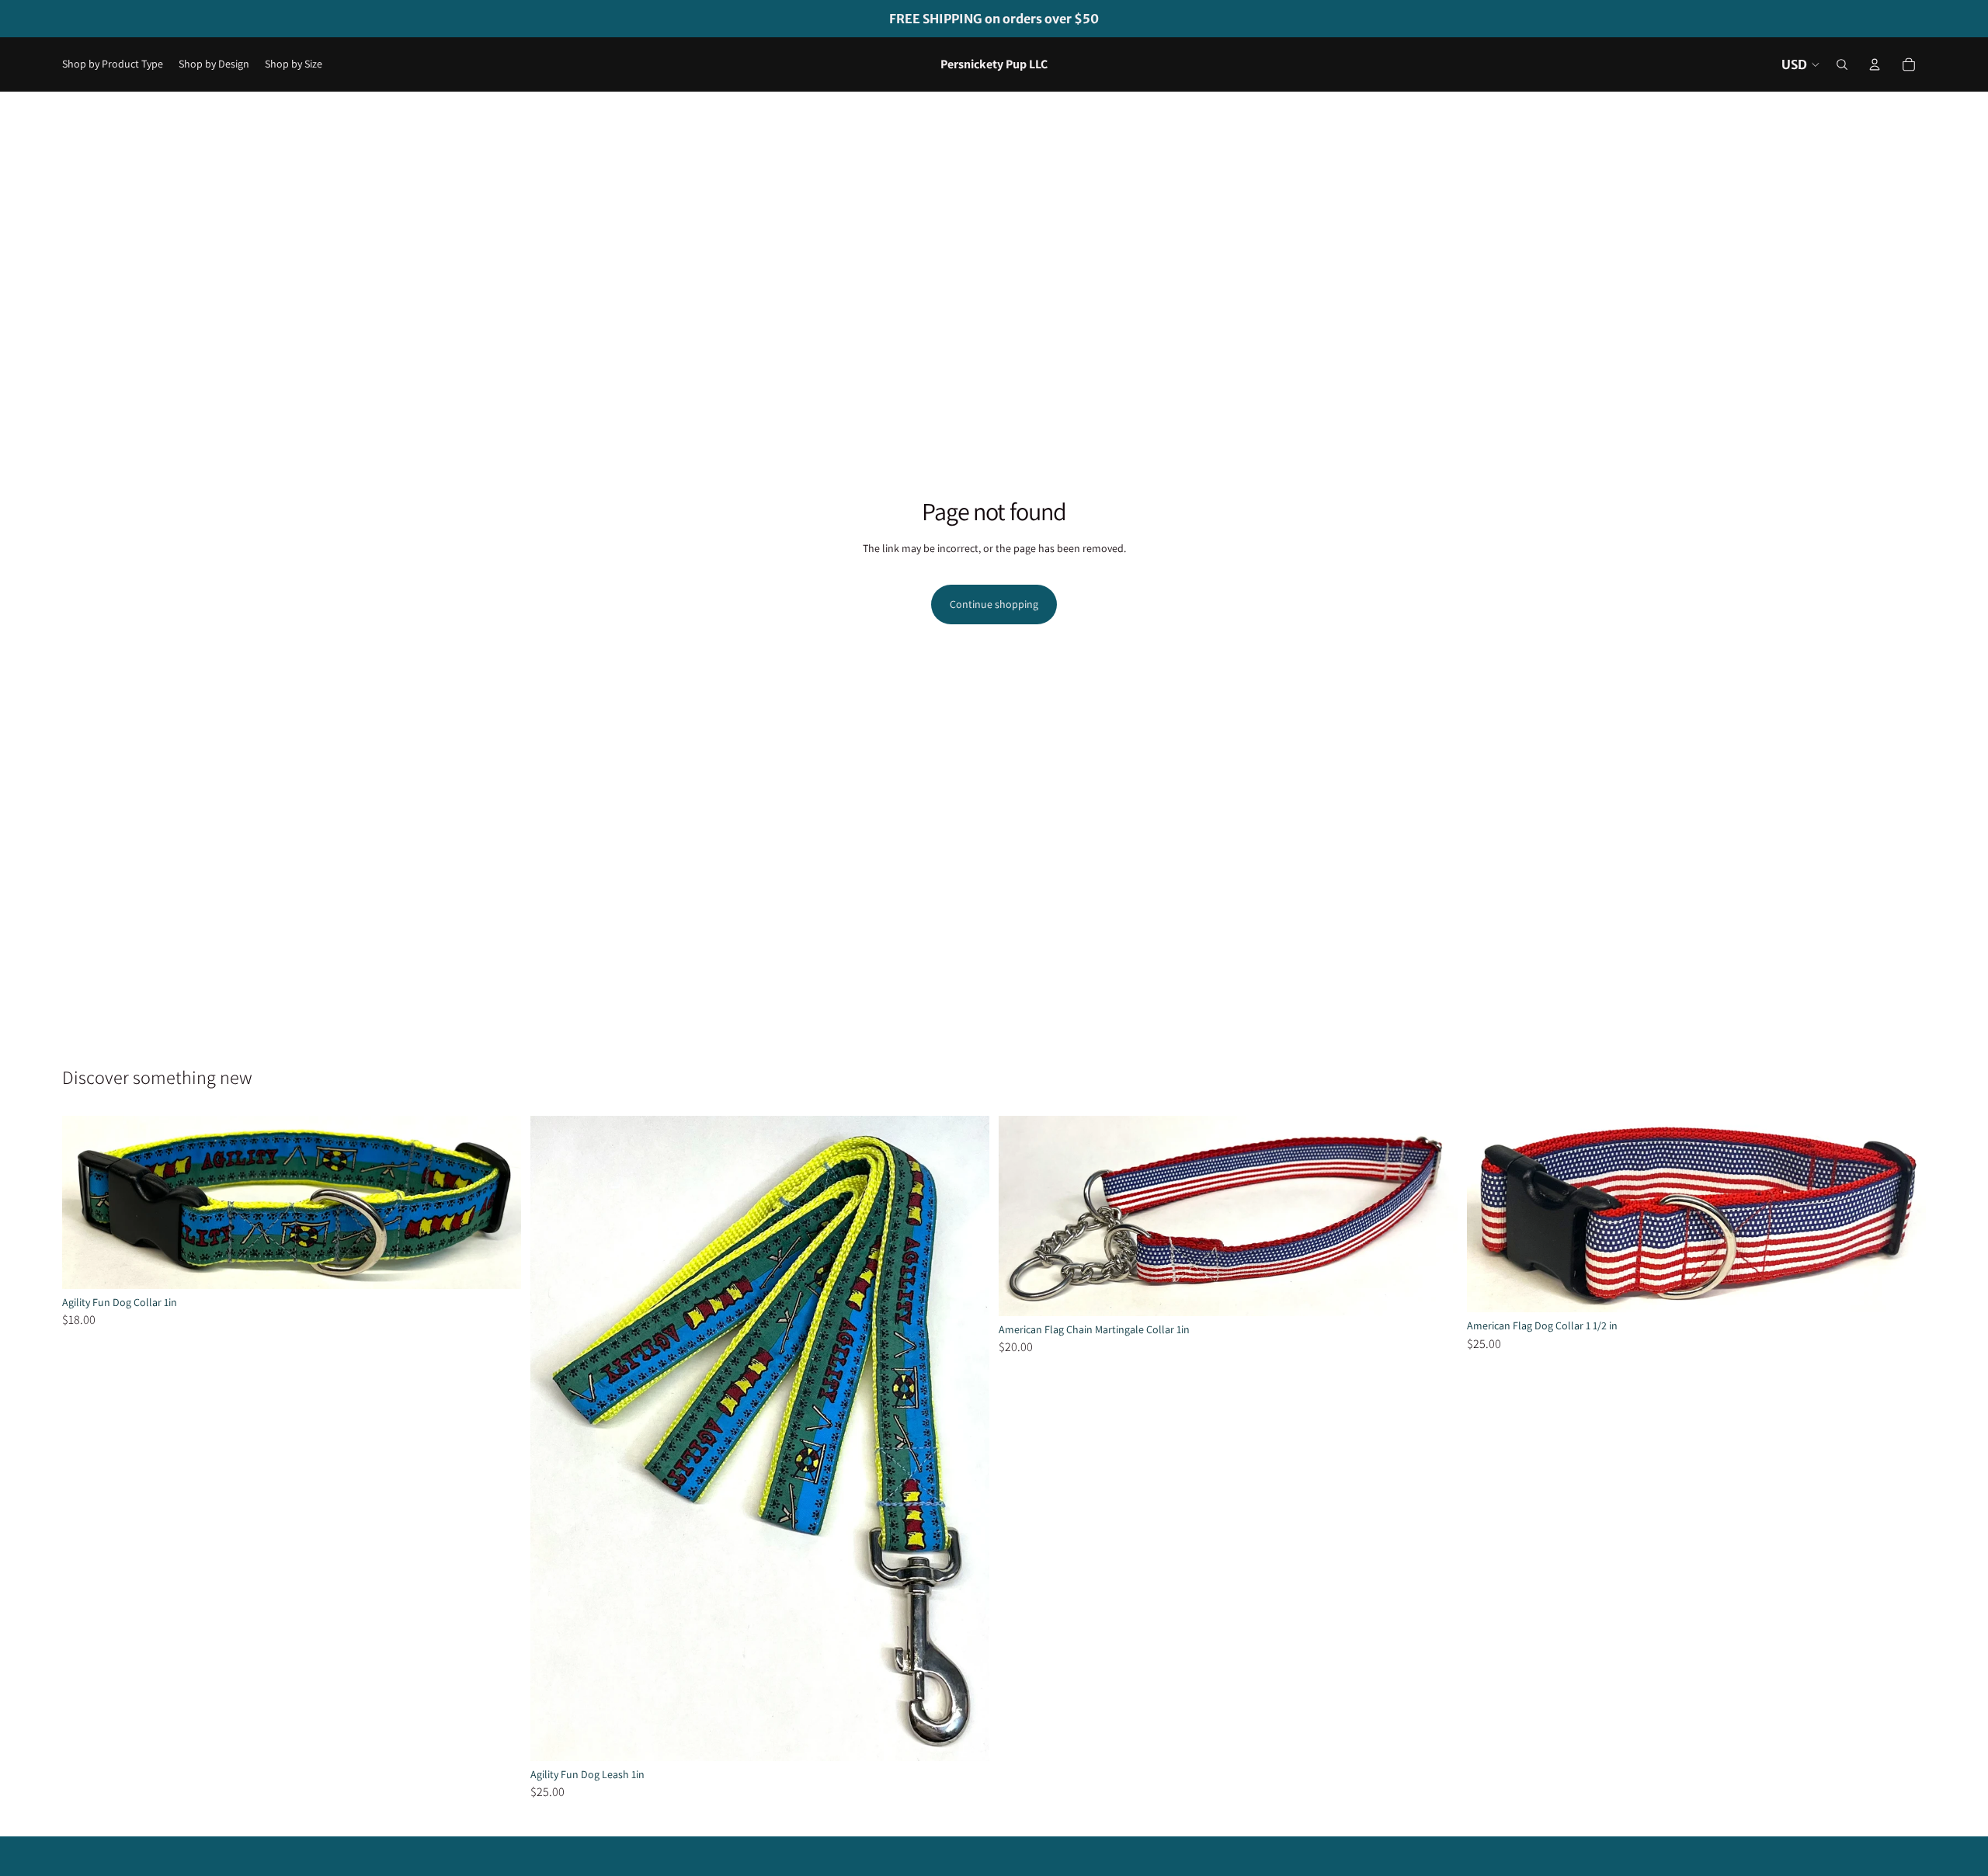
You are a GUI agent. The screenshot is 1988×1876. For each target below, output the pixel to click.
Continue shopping (994, 604)
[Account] (1875, 64)
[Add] (965, 1737)
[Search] (1842, 64)
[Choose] (497, 1265)
